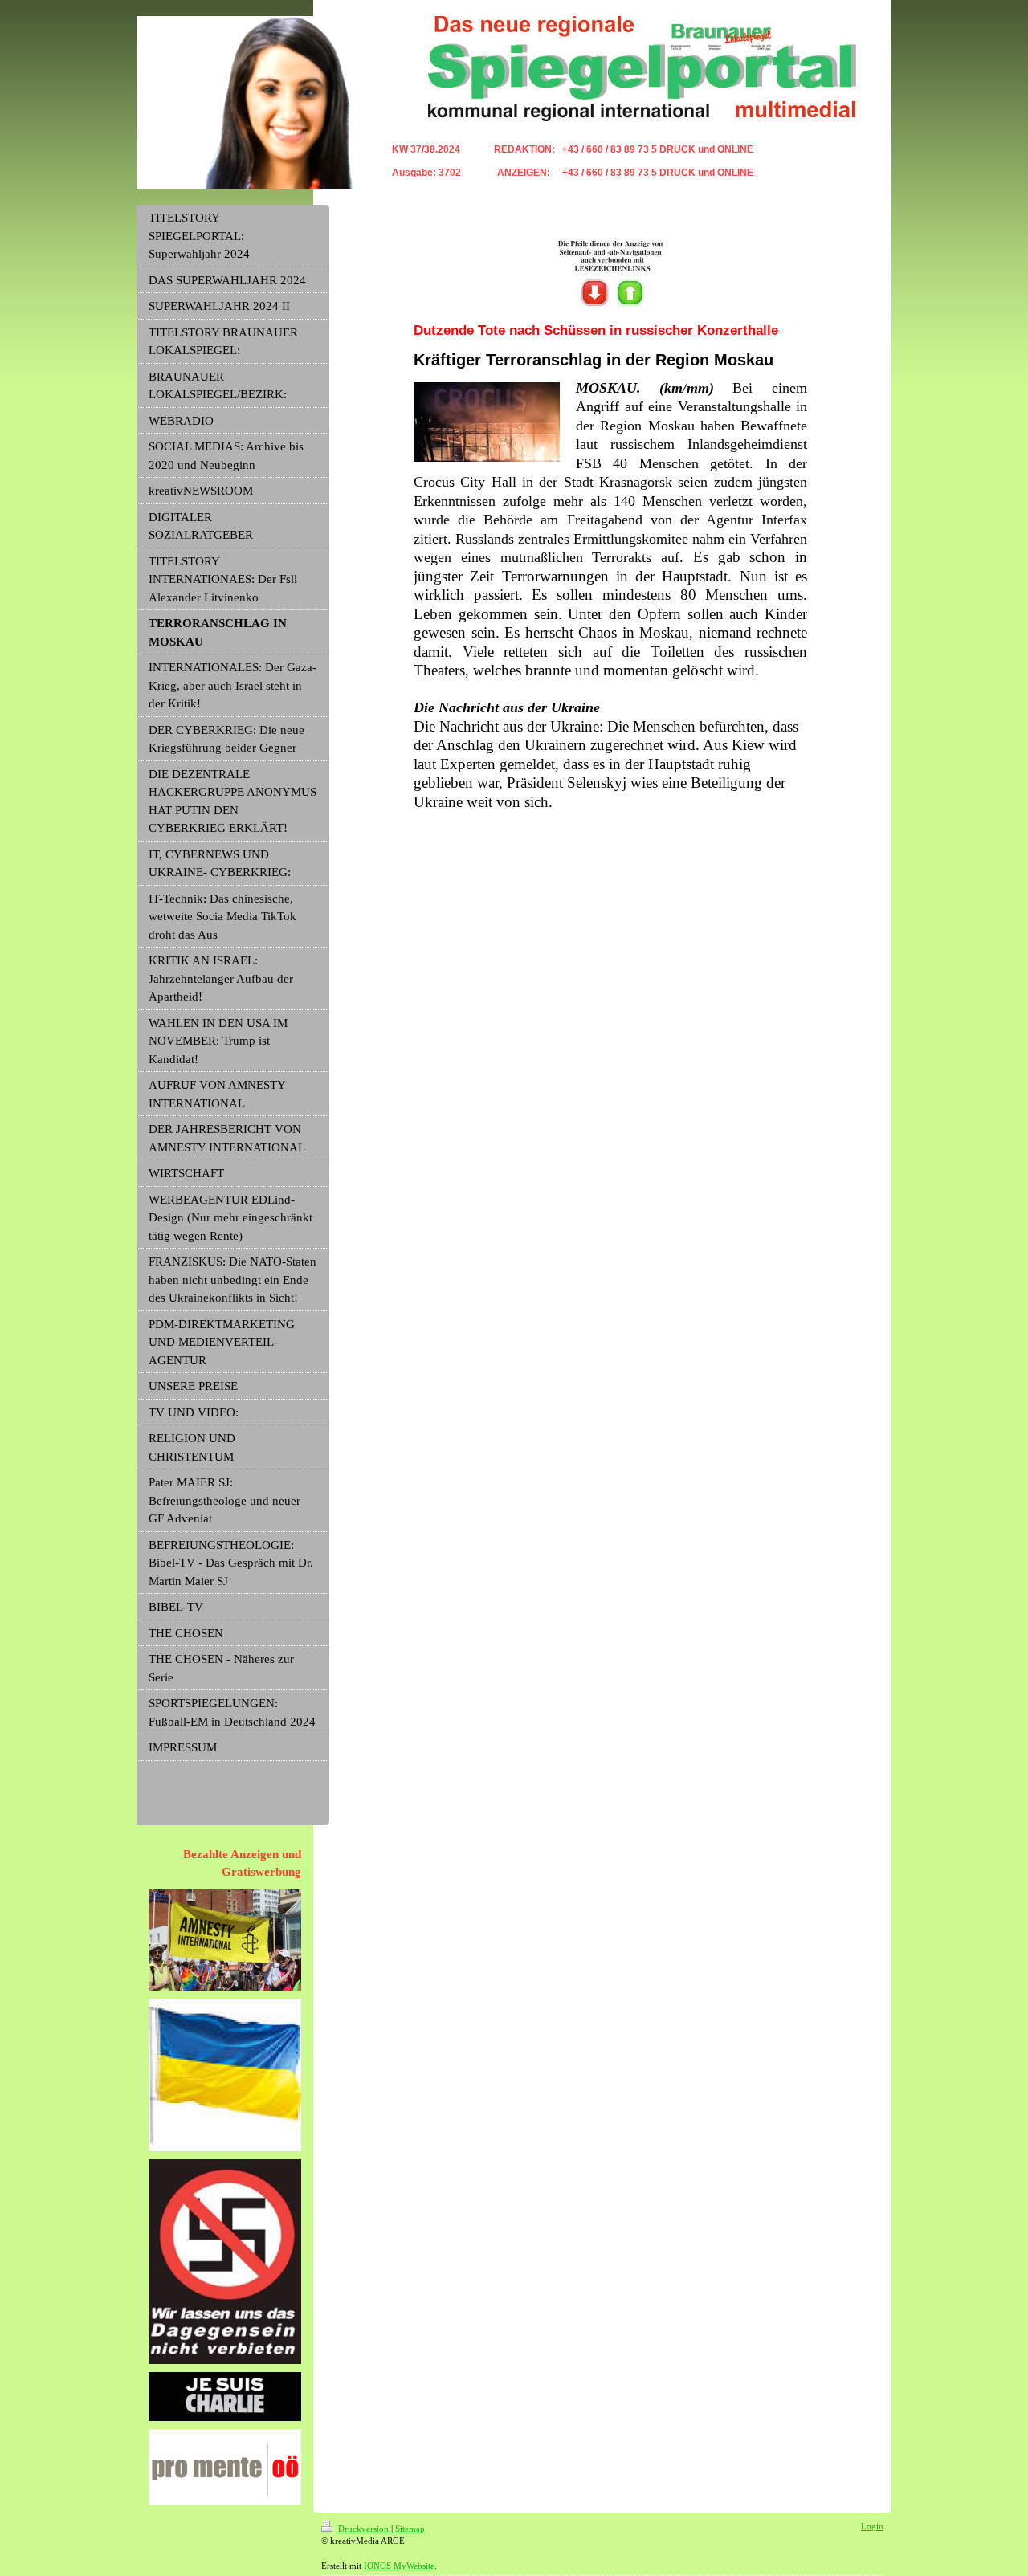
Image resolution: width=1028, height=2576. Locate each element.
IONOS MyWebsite (399, 2566)
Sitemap (410, 2529)
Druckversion (363, 2529)
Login (872, 2526)
